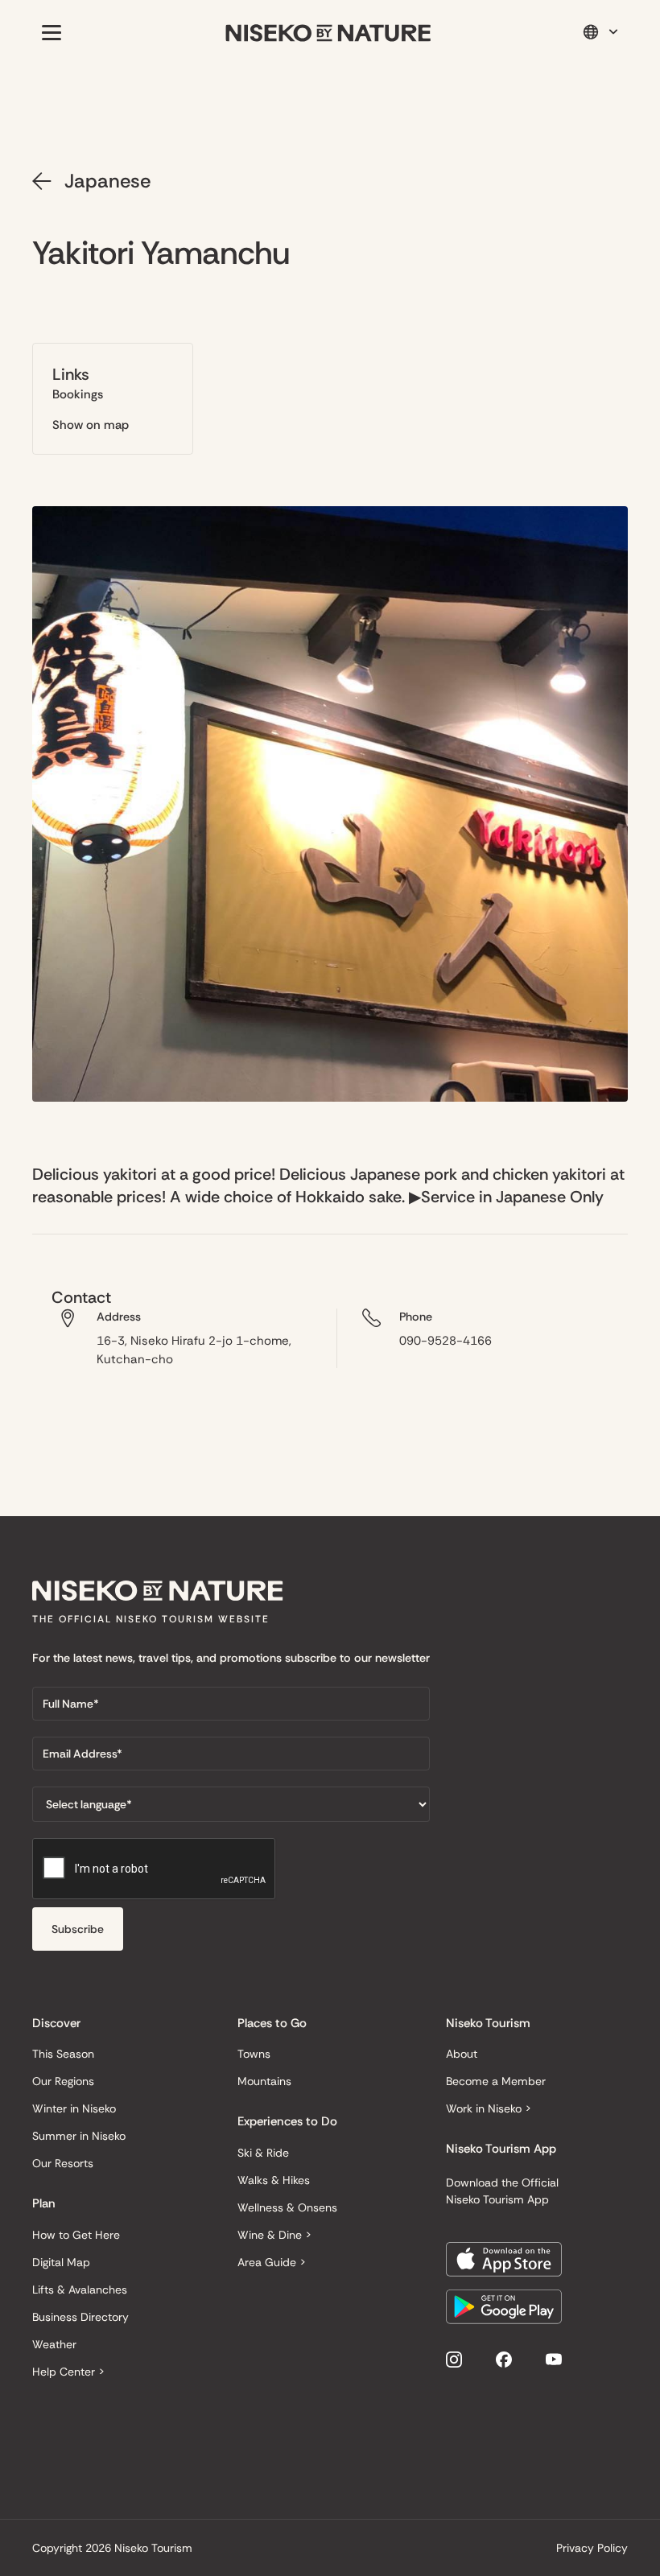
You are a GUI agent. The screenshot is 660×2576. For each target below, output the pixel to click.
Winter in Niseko (74, 2108)
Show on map (91, 425)
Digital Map (61, 2262)
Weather (54, 2344)
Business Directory (80, 2317)
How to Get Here (76, 2235)
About (462, 2054)
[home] (328, 33)
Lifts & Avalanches (80, 2290)
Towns (254, 2054)
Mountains (264, 2081)
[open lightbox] (330, 804)
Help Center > (68, 2372)
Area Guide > (272, 2262)
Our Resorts (63, 2163)
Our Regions (63, 2081)
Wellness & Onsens (287, 2207)
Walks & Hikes (274, 2180)
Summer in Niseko (79, 2136)
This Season (63, 2054)
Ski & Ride (263, 2153)
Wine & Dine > (274, 2235)
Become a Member (496, 2081)
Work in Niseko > (489, 2108)
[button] (48, 32)
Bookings (78, 394)
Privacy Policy (592, 2548)
